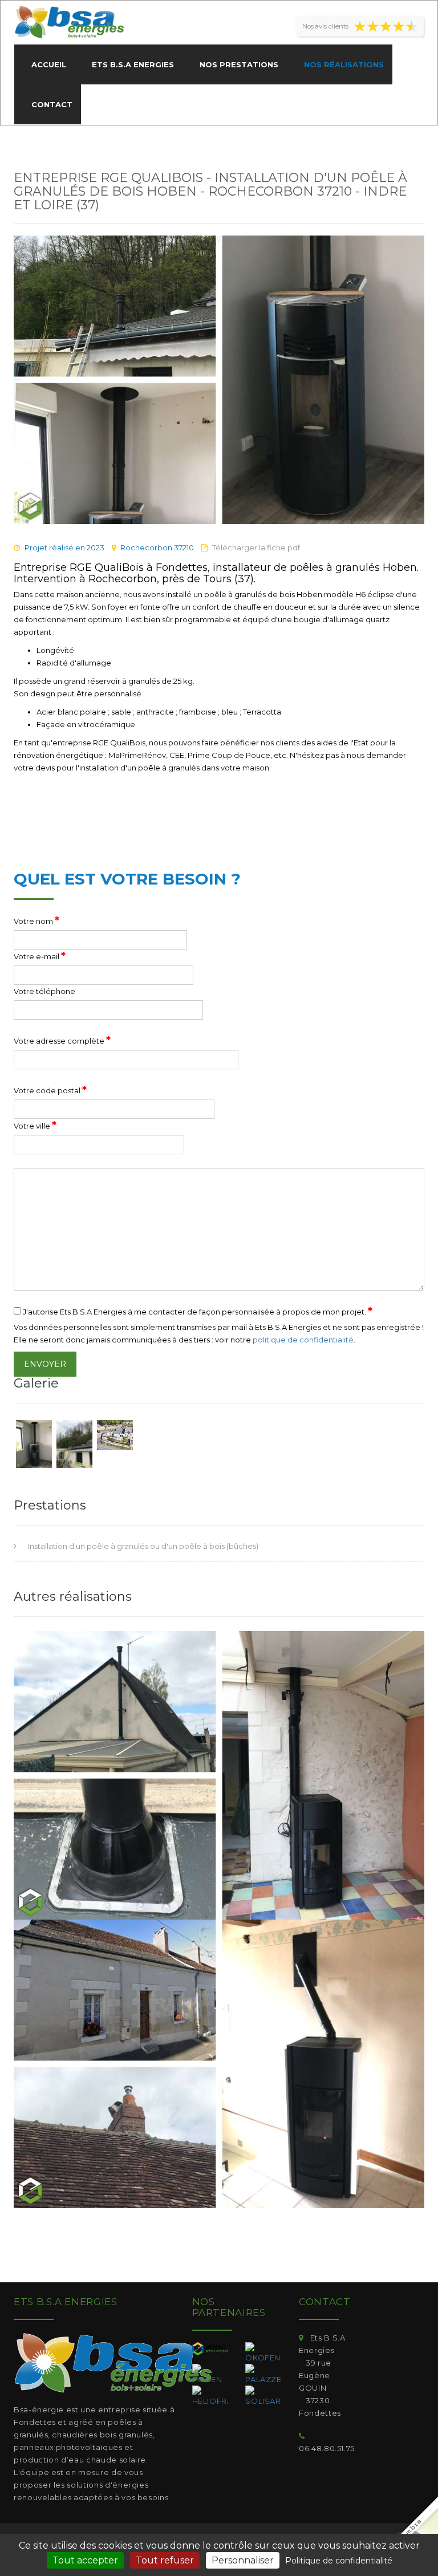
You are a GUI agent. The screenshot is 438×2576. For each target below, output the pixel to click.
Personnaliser (243, 2560)
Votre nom (36, 920)
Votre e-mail (40, 956)
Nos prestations (239, 64)
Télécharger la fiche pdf (256, 547)
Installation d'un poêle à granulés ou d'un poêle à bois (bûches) (143, 1546)
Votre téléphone (44, 991)
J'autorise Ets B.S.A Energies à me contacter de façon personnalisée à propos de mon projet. (197, 1311)
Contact (52, 104)
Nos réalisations (344, 64)
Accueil (49, 64)
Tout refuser (165, 2560)
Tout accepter (85, 2560)
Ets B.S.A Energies (133, 64)
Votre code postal (50, 1090)
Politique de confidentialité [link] (339, 2561)
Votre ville (35, 1125)
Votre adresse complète (62, 1040)
